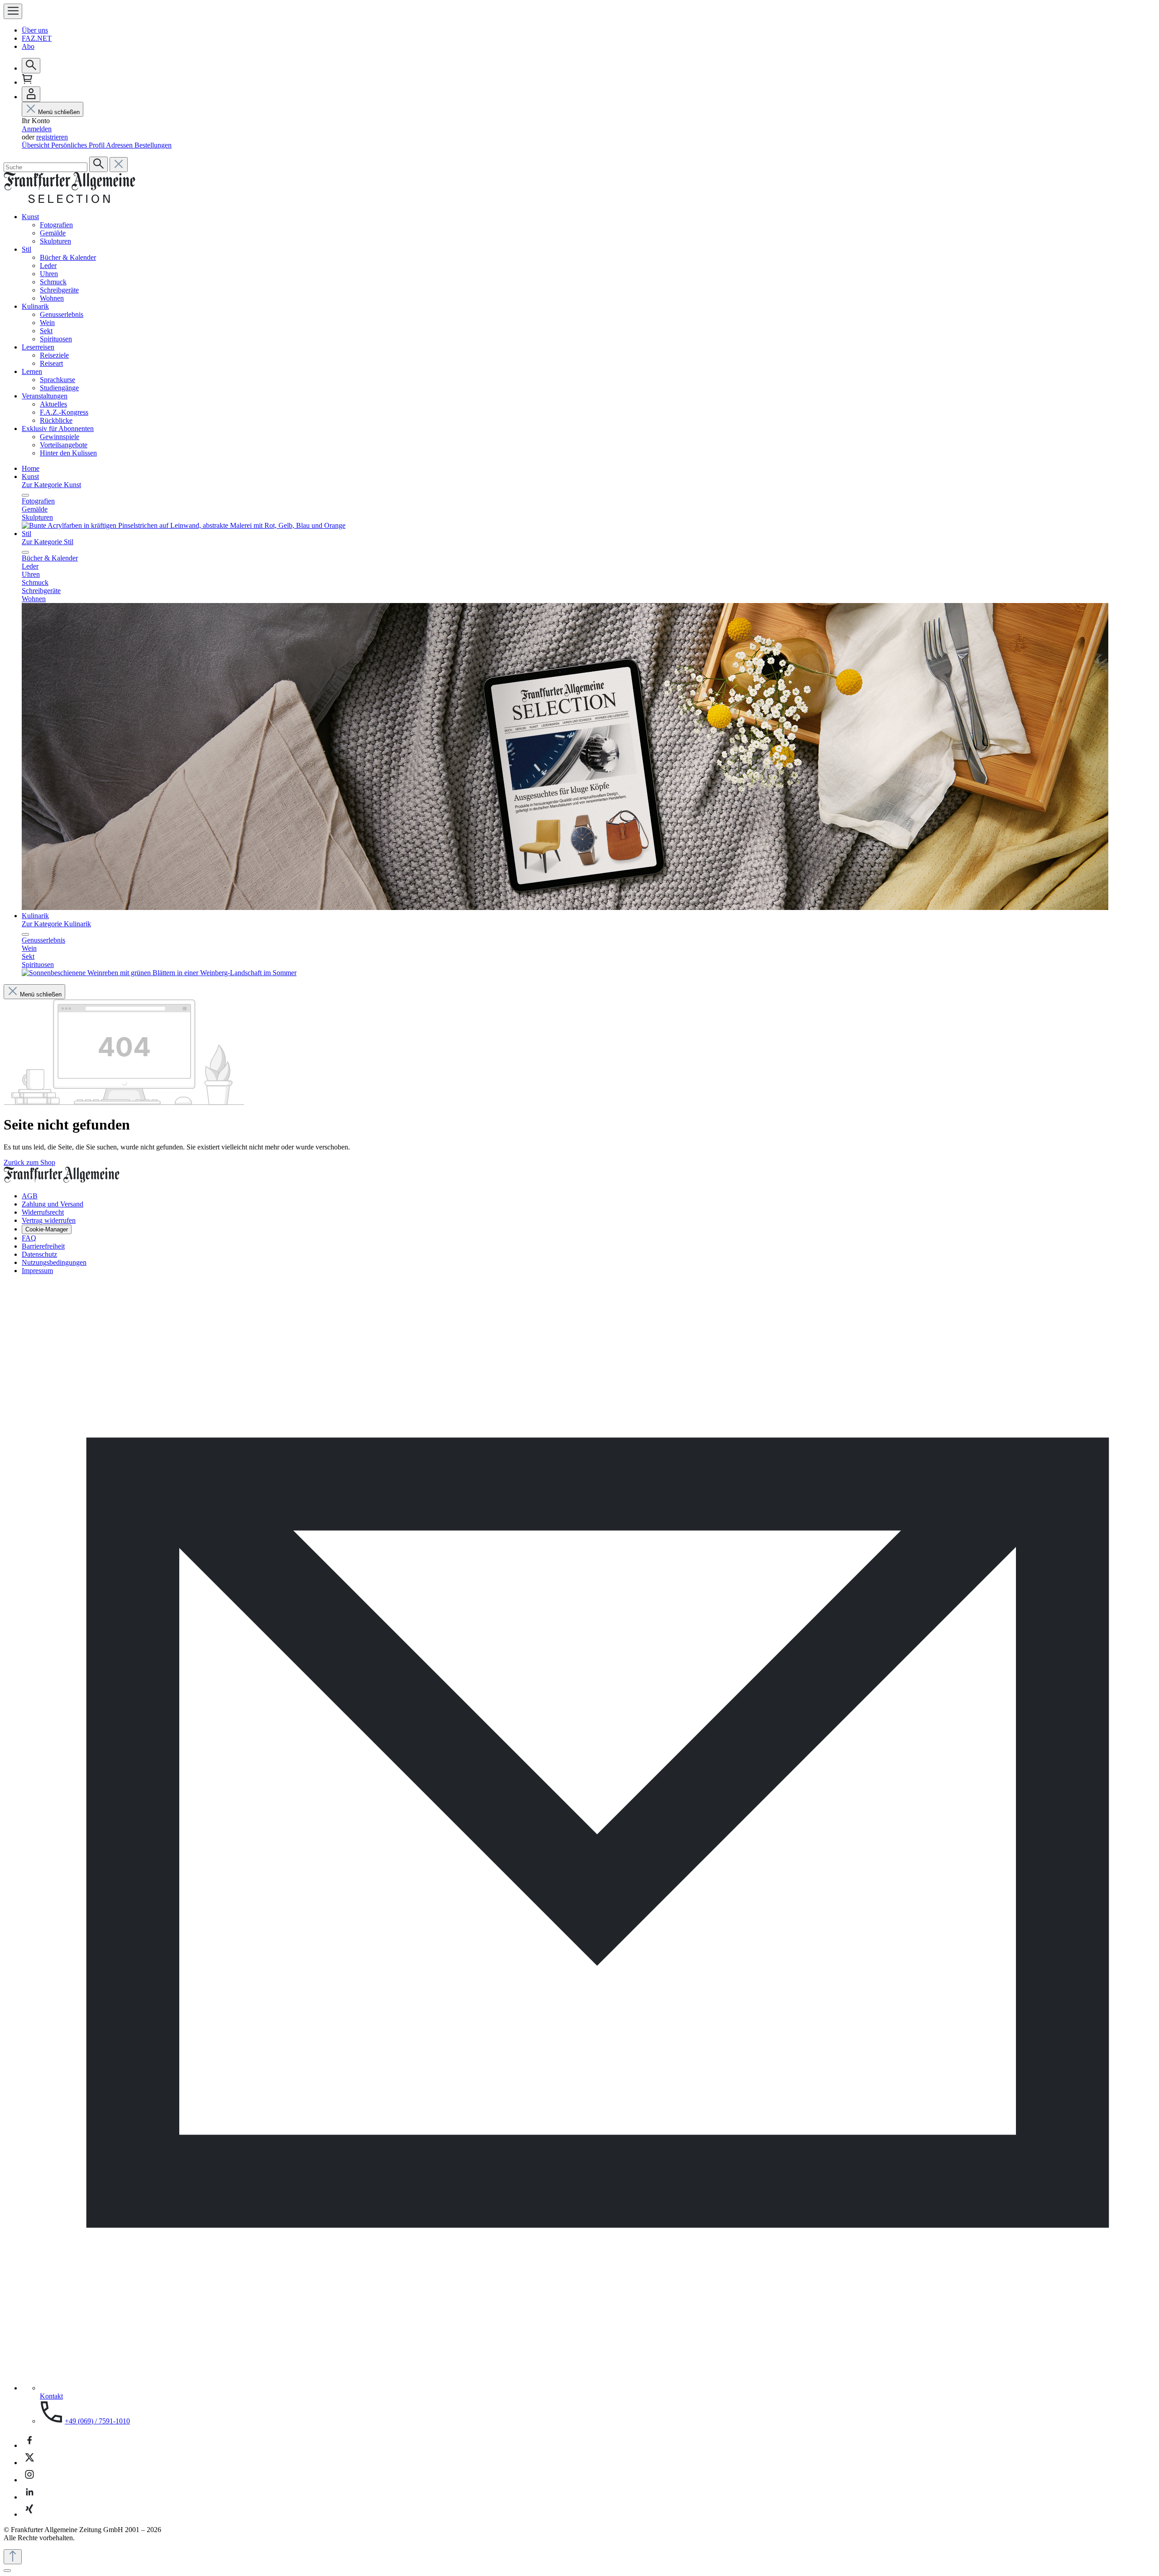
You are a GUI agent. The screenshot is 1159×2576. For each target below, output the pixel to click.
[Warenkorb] (27, 82)
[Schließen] (7, 2571)
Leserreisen (38, 347)
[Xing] (29, 2514)
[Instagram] (29, 2480)
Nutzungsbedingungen (54, 1262)
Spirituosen (56, 339)
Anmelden (37, 129)
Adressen (120, 145)
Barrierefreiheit (43, 1246)
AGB (30, 1196)
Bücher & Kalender (68, 257)
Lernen (32, 371)
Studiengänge (59, 388)
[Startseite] (69, 201)
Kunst (30, 217)
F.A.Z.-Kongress (64, 412)
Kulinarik (35, 306)
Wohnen (52, 298)
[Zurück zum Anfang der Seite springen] (13, 2557)
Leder (48, 266)
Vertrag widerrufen (49, 1220)
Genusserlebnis (62, 314)
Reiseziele (54, 355)
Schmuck (53, 282)
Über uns (35, 30)
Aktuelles (53, 404)
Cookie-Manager (47, 1229)
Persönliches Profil (79, 145)
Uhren (49, 274)
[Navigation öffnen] (13, 11)
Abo (28, 46)
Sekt (46, 331)
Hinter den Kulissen (68, 453)
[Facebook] (29, 2445)
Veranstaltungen (45, 396)
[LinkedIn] (29, 2497)
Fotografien (56, 225)
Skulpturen (55, 241)
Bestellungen (153, 145)
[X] (29, 2463)
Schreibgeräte (59, 290)
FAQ (29, 1238)
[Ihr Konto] (31, 94)
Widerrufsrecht (43, 1212)
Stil (26, 249)
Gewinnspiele (60, 437)
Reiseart (51, 363)
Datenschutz (39, 1254)
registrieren (52, 137)
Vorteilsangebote (64, 445)
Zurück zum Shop (29, 1162)
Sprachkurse (57, 380)
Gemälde (53, 233)
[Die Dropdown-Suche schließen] (119, 165)
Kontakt (51, 2396)
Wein (47, 323)
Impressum (37, 1271)
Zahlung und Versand (53, 1204)
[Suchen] (31, 66)
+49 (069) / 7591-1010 (97, 2421)
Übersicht (36, 145)
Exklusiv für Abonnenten (58, 429)
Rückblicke (56, 420)
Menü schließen (59, 112)
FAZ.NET (37, 38)
